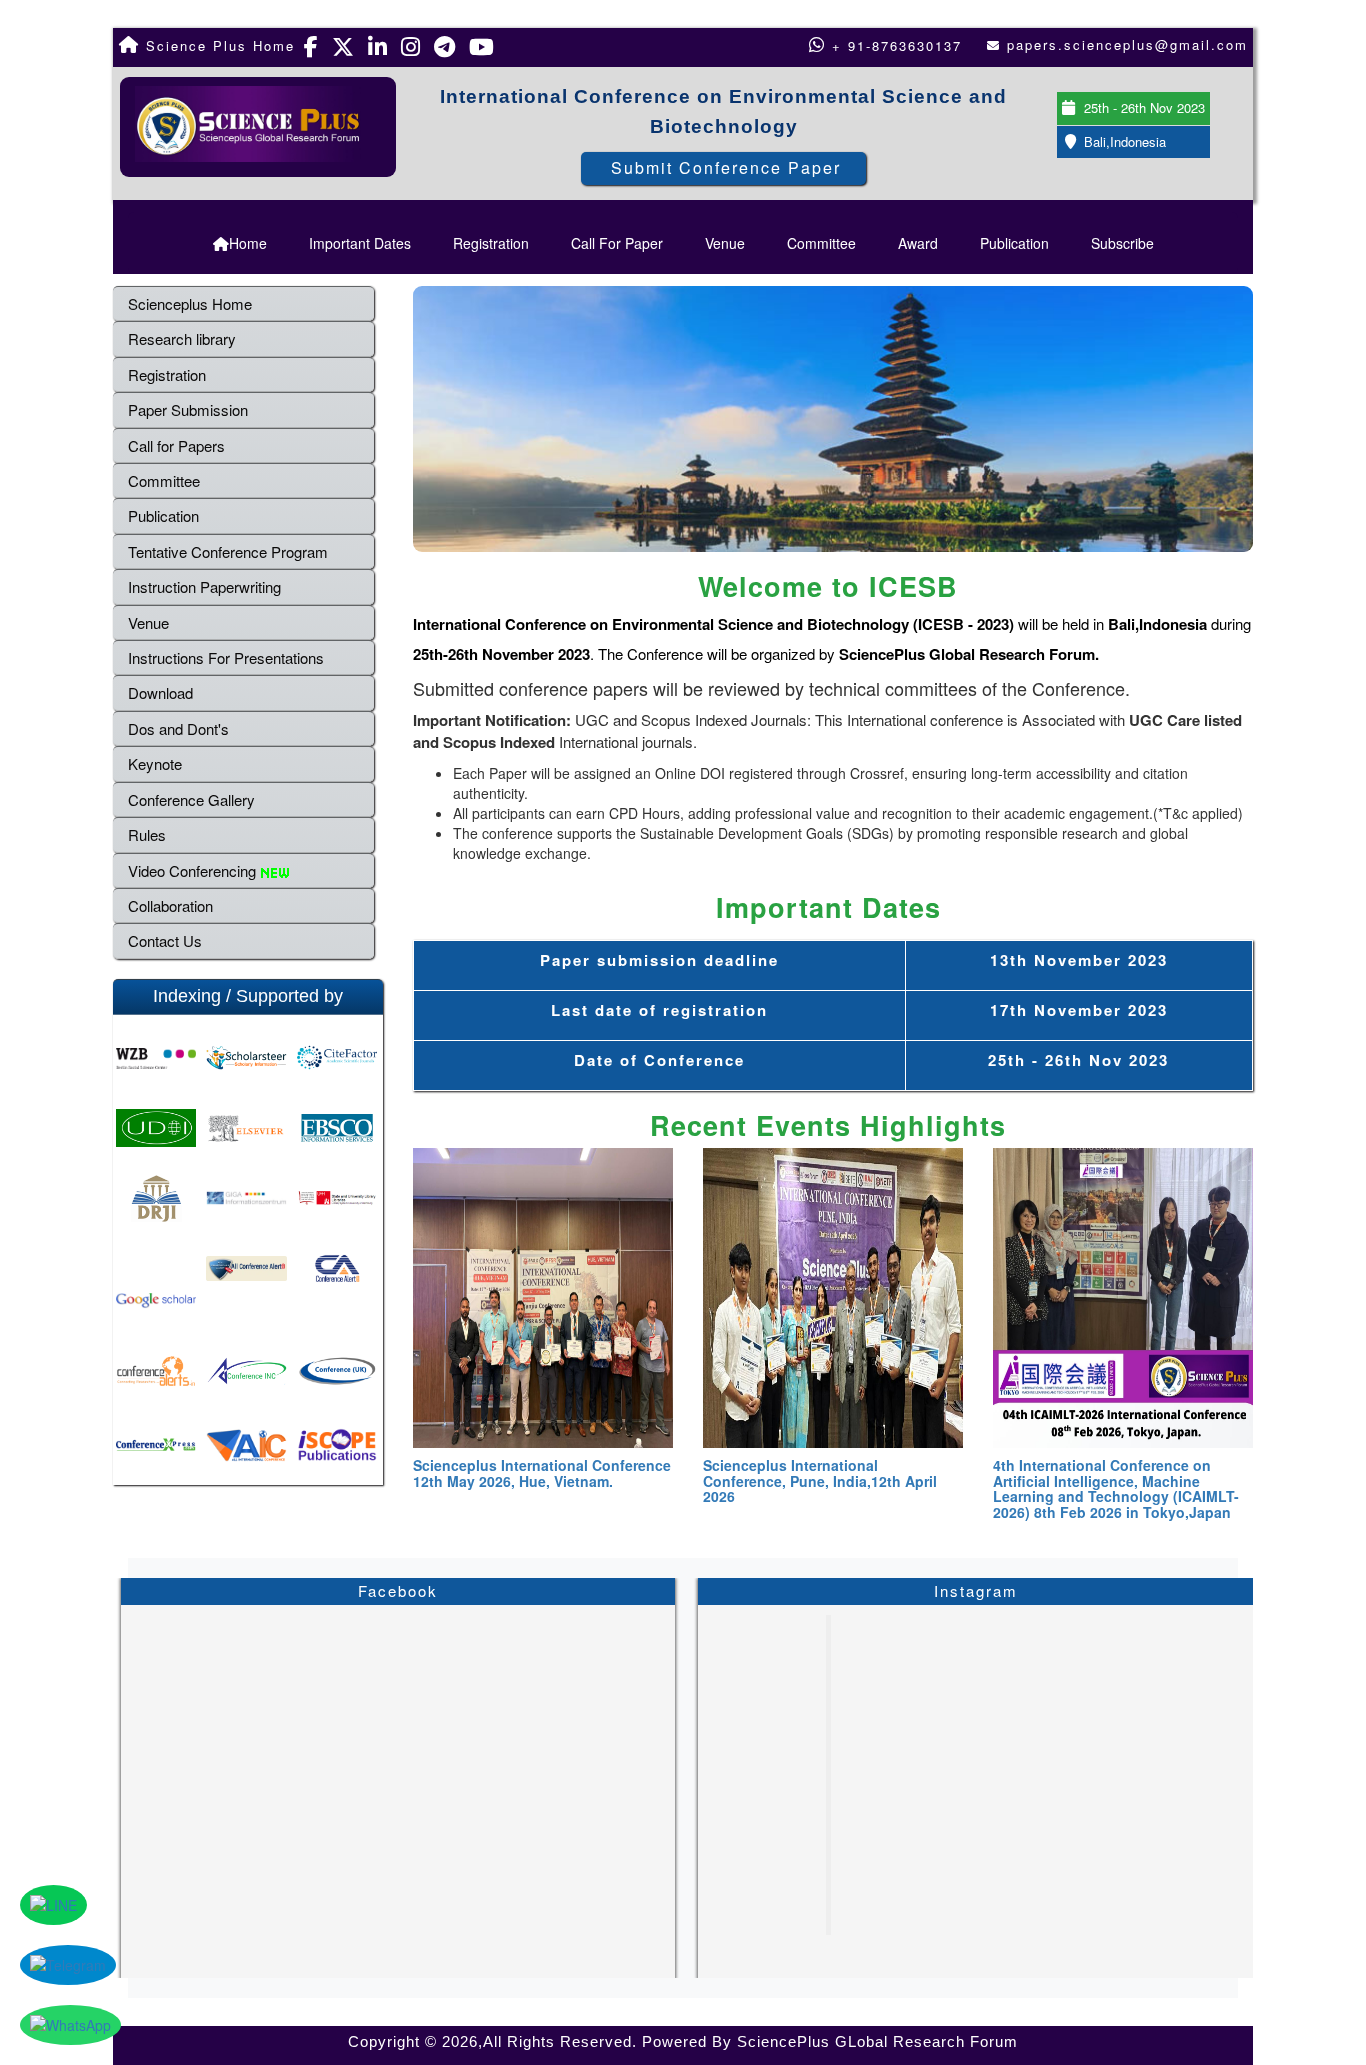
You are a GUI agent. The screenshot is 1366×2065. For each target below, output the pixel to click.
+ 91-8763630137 (894, 45)
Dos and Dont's (178, 728)
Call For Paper (617, 243)
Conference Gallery (191, 799)
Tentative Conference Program (228, 551)
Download (160, 692)
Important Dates (360, 243)
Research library (182, 338)
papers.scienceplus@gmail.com (1127, 44)
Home (248, 243)
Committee (821, 243)
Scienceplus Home (190, 303)
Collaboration (170, 905)
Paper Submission (188, 409)
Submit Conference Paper (726, 167)
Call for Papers (176, 445)
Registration (491, 243)
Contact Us (165, 940)
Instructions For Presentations (226, 657)
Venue (725, 243)
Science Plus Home (217, 45)
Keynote (155, 763)
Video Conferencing (194, 870)
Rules (147, 834)
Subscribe (1122, 243)
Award (918, 243)
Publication (1014, 243)
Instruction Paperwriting (204, 586)
